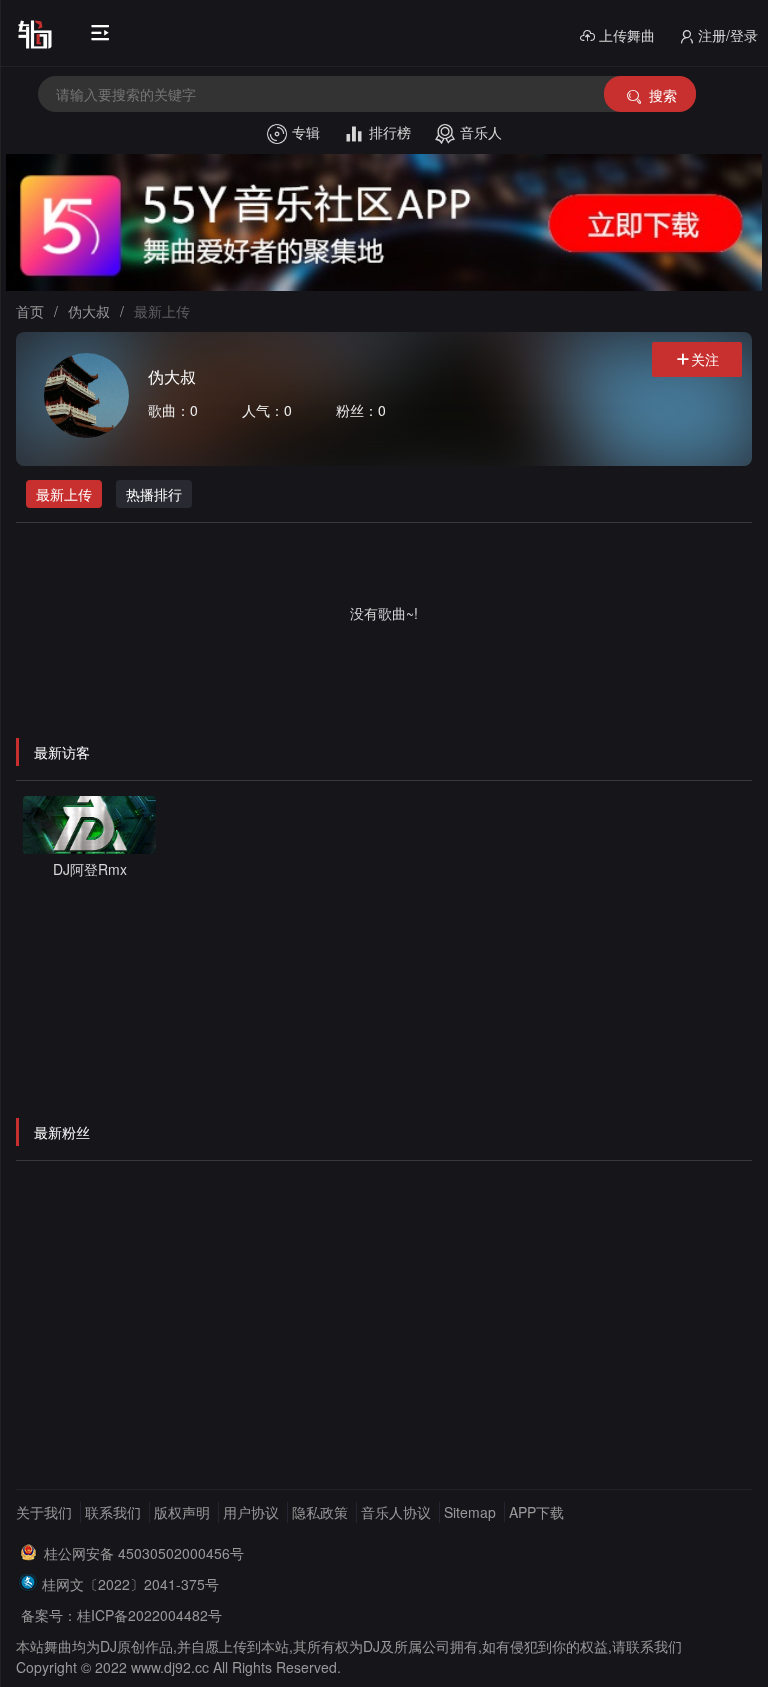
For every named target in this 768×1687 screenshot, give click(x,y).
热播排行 (154, 494)
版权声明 (182, 1512)
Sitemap (470, 1512)
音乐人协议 (396, 1512)
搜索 (663, 95)
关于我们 (44, 1512)
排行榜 (390, 132)
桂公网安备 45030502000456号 (144, 1553)
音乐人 (481, 132)
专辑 (306, 132)
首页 (30, 311)
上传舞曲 (627, 35)
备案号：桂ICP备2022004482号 (121, 1615)
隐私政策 (320, 1512)
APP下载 (536, 1512)
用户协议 (251, 1512)
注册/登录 (728, 35)
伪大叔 (89, 311)
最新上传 (64, 494)
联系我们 (113, 1512)
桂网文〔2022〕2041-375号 (130, 1584)
